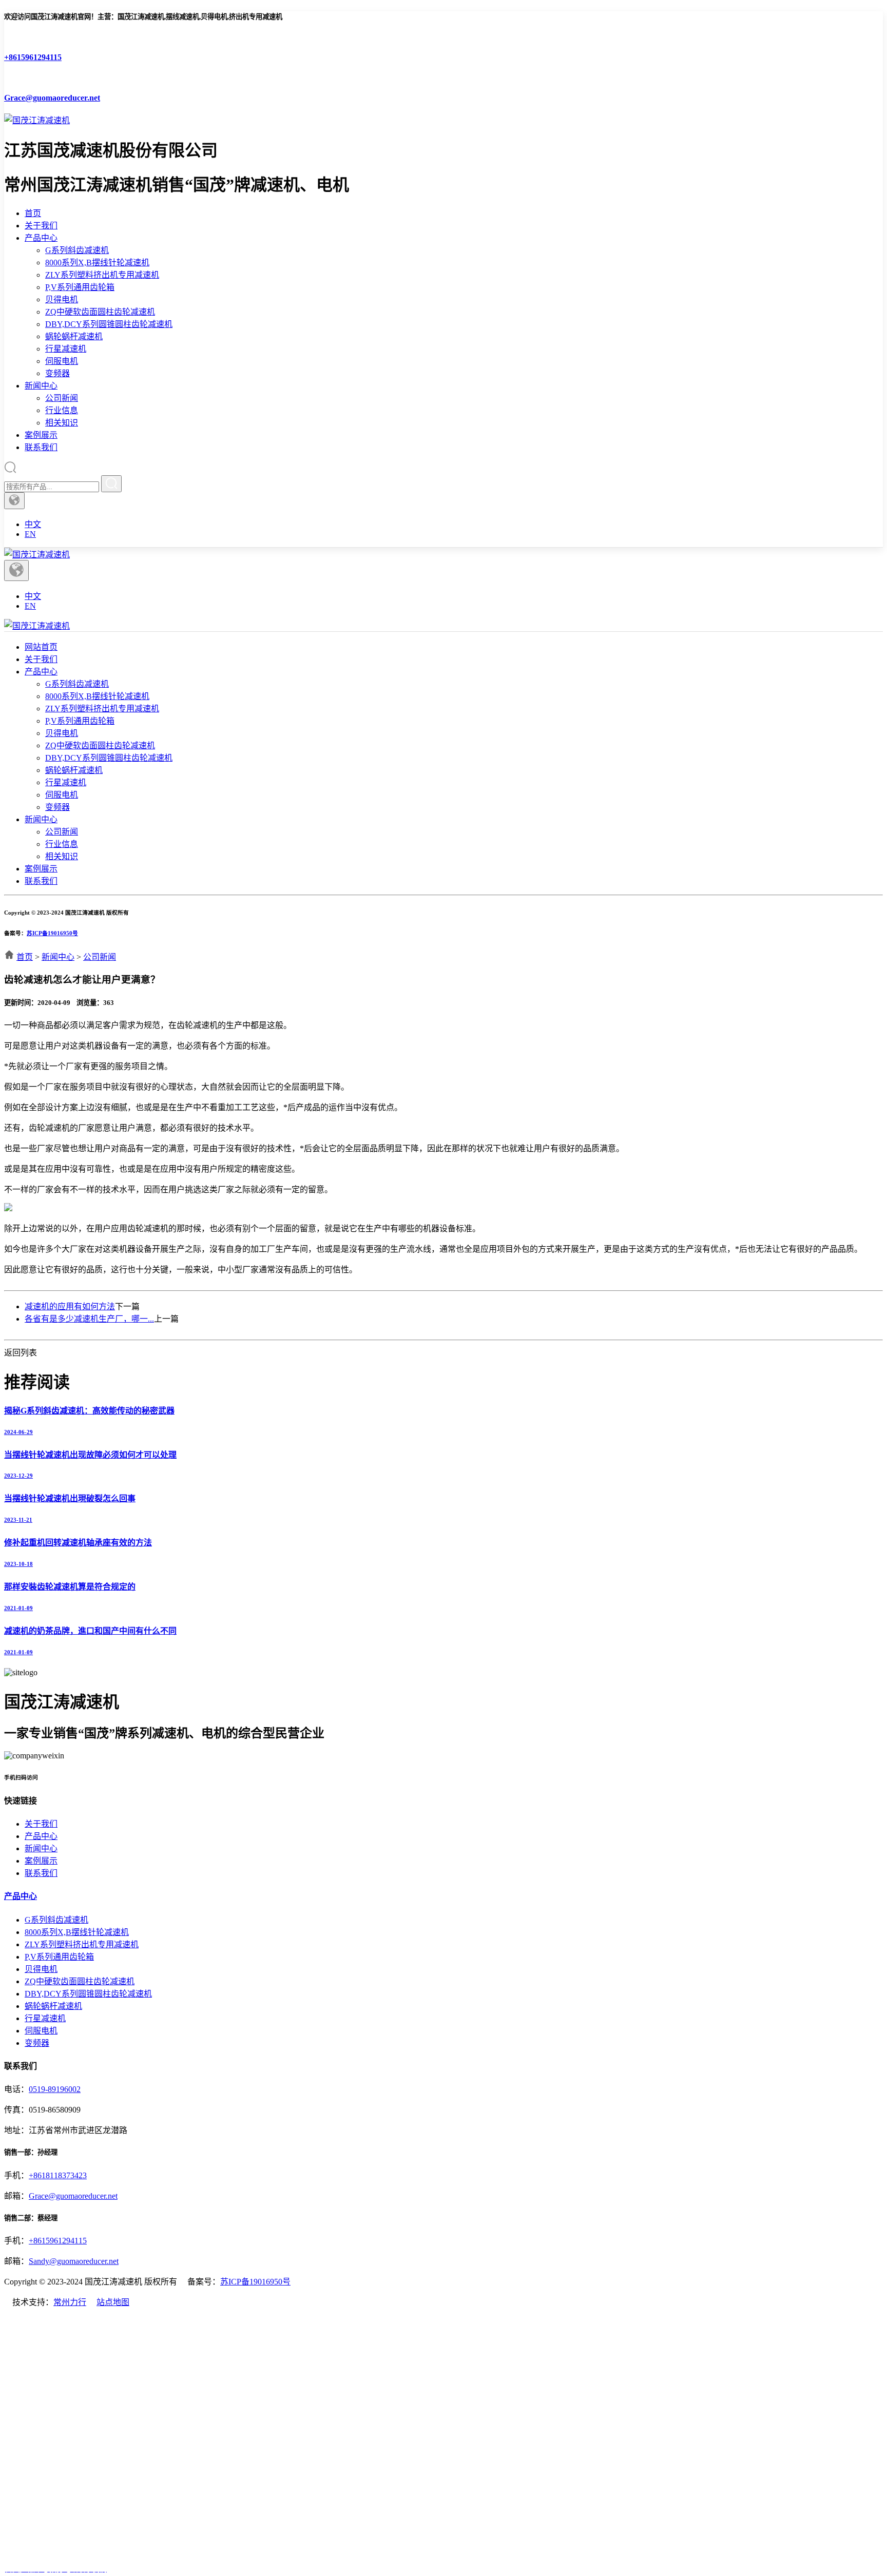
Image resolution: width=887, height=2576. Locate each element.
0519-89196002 (55, 2089)
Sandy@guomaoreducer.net (74, 2261)
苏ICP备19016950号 (52, 933)
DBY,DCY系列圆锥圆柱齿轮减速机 (109, 324)
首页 (33, 213)
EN (30, 534)
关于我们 (41, 226)
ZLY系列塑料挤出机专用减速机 (102, 275)
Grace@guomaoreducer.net (73, 2196)
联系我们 (41, 447)
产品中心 (41, 238)
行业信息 (62, 410)
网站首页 (41, 647)
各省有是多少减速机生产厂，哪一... (89, 1319)
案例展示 (41, 435)
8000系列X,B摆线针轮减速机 (97, 263)
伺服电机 (62, 361)
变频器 (57, 373)
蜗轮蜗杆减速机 (74, 336)
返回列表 (21, 1353)
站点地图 (113, 2302)
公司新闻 (62, 398)
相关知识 (62, 423)
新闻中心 (41, 386)
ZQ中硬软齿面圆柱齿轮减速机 (100, 312)
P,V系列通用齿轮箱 (80, 287)
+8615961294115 (58, 2241)
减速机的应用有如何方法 (70, 1306)
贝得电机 (62, 299)
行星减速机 (66, 349)
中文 (33, 524)
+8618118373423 (58, 2175)
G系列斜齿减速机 (77, 250)
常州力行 (70, 2302)
